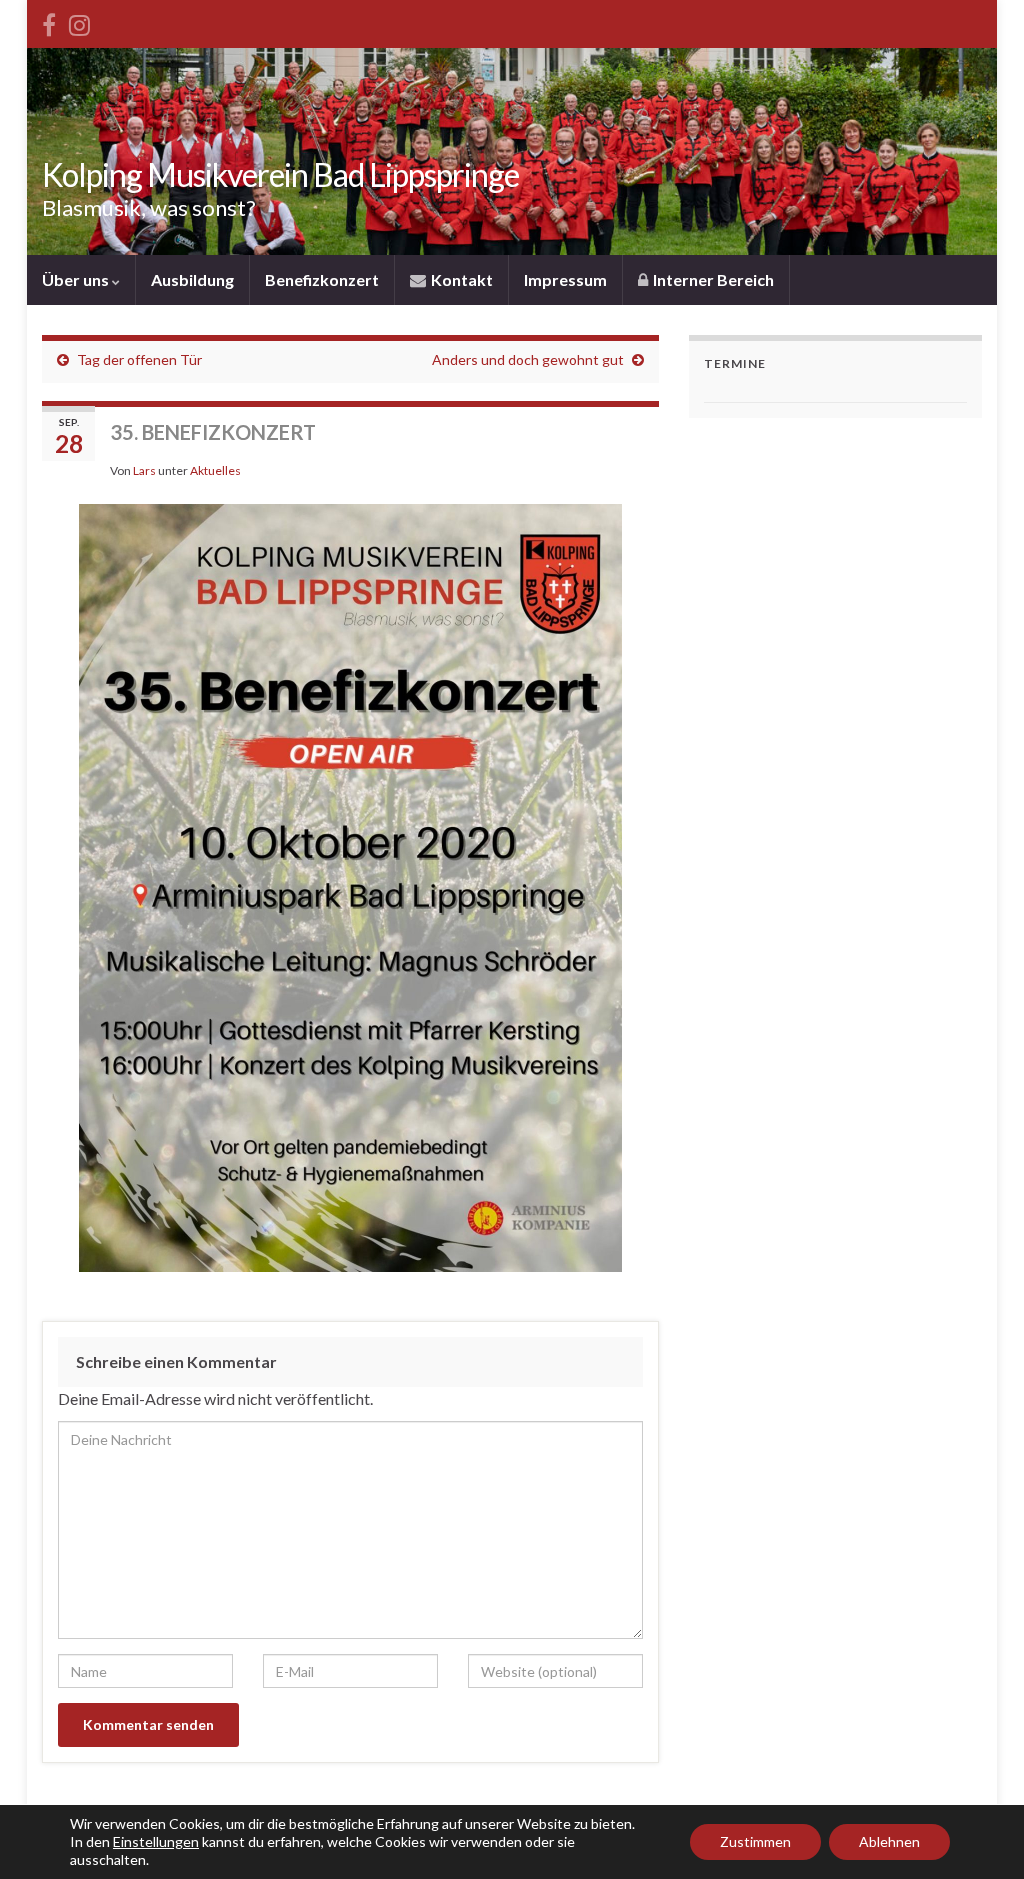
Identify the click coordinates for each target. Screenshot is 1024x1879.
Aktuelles (215, 470)
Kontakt (460, 279)
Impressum (565, 279)
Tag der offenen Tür (139, 359)
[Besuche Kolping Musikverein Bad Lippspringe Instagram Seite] (79, 21)
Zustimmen (755, 1841)
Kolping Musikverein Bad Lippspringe (280, 174)
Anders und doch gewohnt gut (528, 359)
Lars (144, 470)
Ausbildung (192, 279)
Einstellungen (156, 1841)
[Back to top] (979, 1834)
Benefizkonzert (322, 279)
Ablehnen (889, 1841)
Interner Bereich (712, 279)
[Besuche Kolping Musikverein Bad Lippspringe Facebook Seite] (49, 21)
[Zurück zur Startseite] (512, 151)
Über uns (77, 279)
